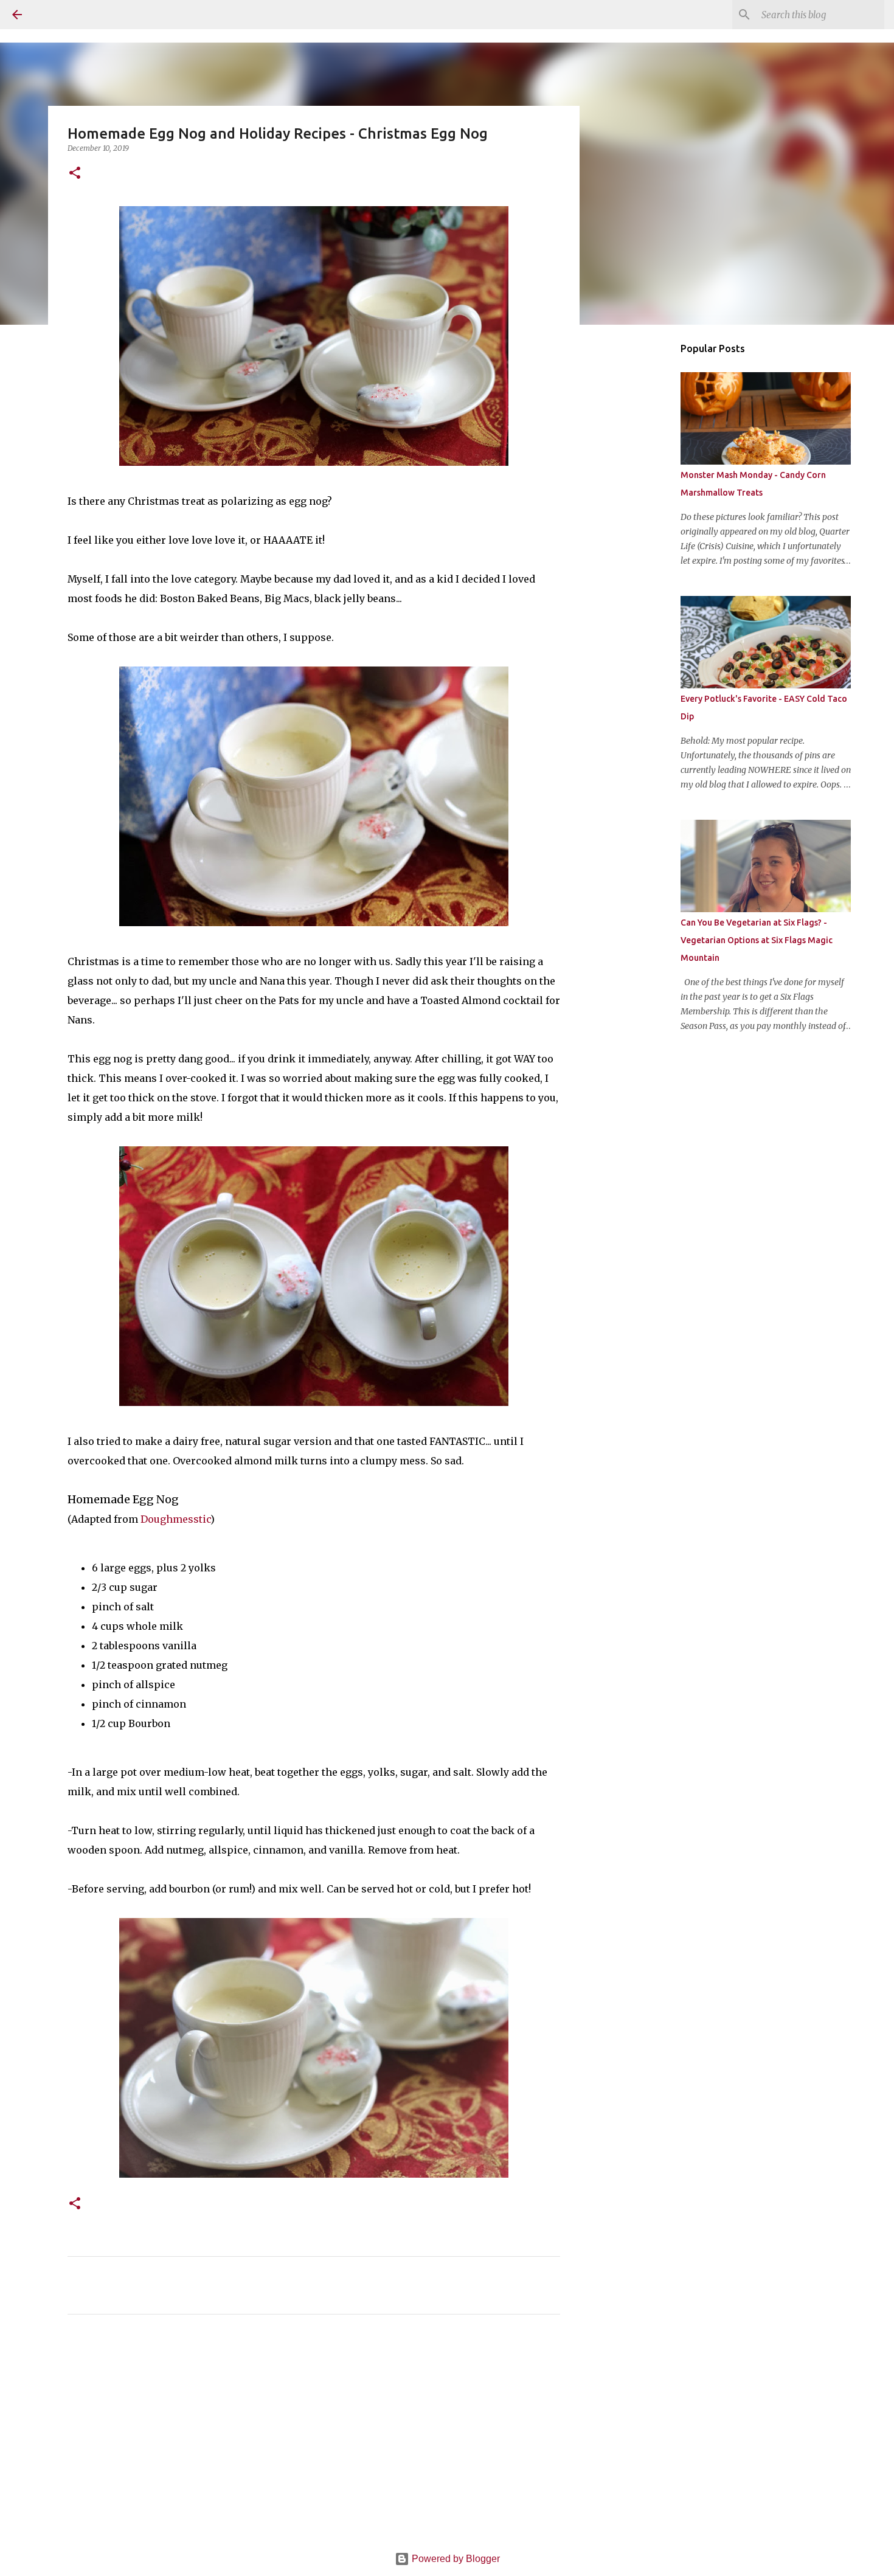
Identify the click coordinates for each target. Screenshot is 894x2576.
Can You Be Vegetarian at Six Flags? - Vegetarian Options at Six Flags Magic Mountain (757, 940)
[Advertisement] (314, 2437)
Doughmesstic (175, 1519)
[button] (75, 174)
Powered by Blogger (455, 2559)
